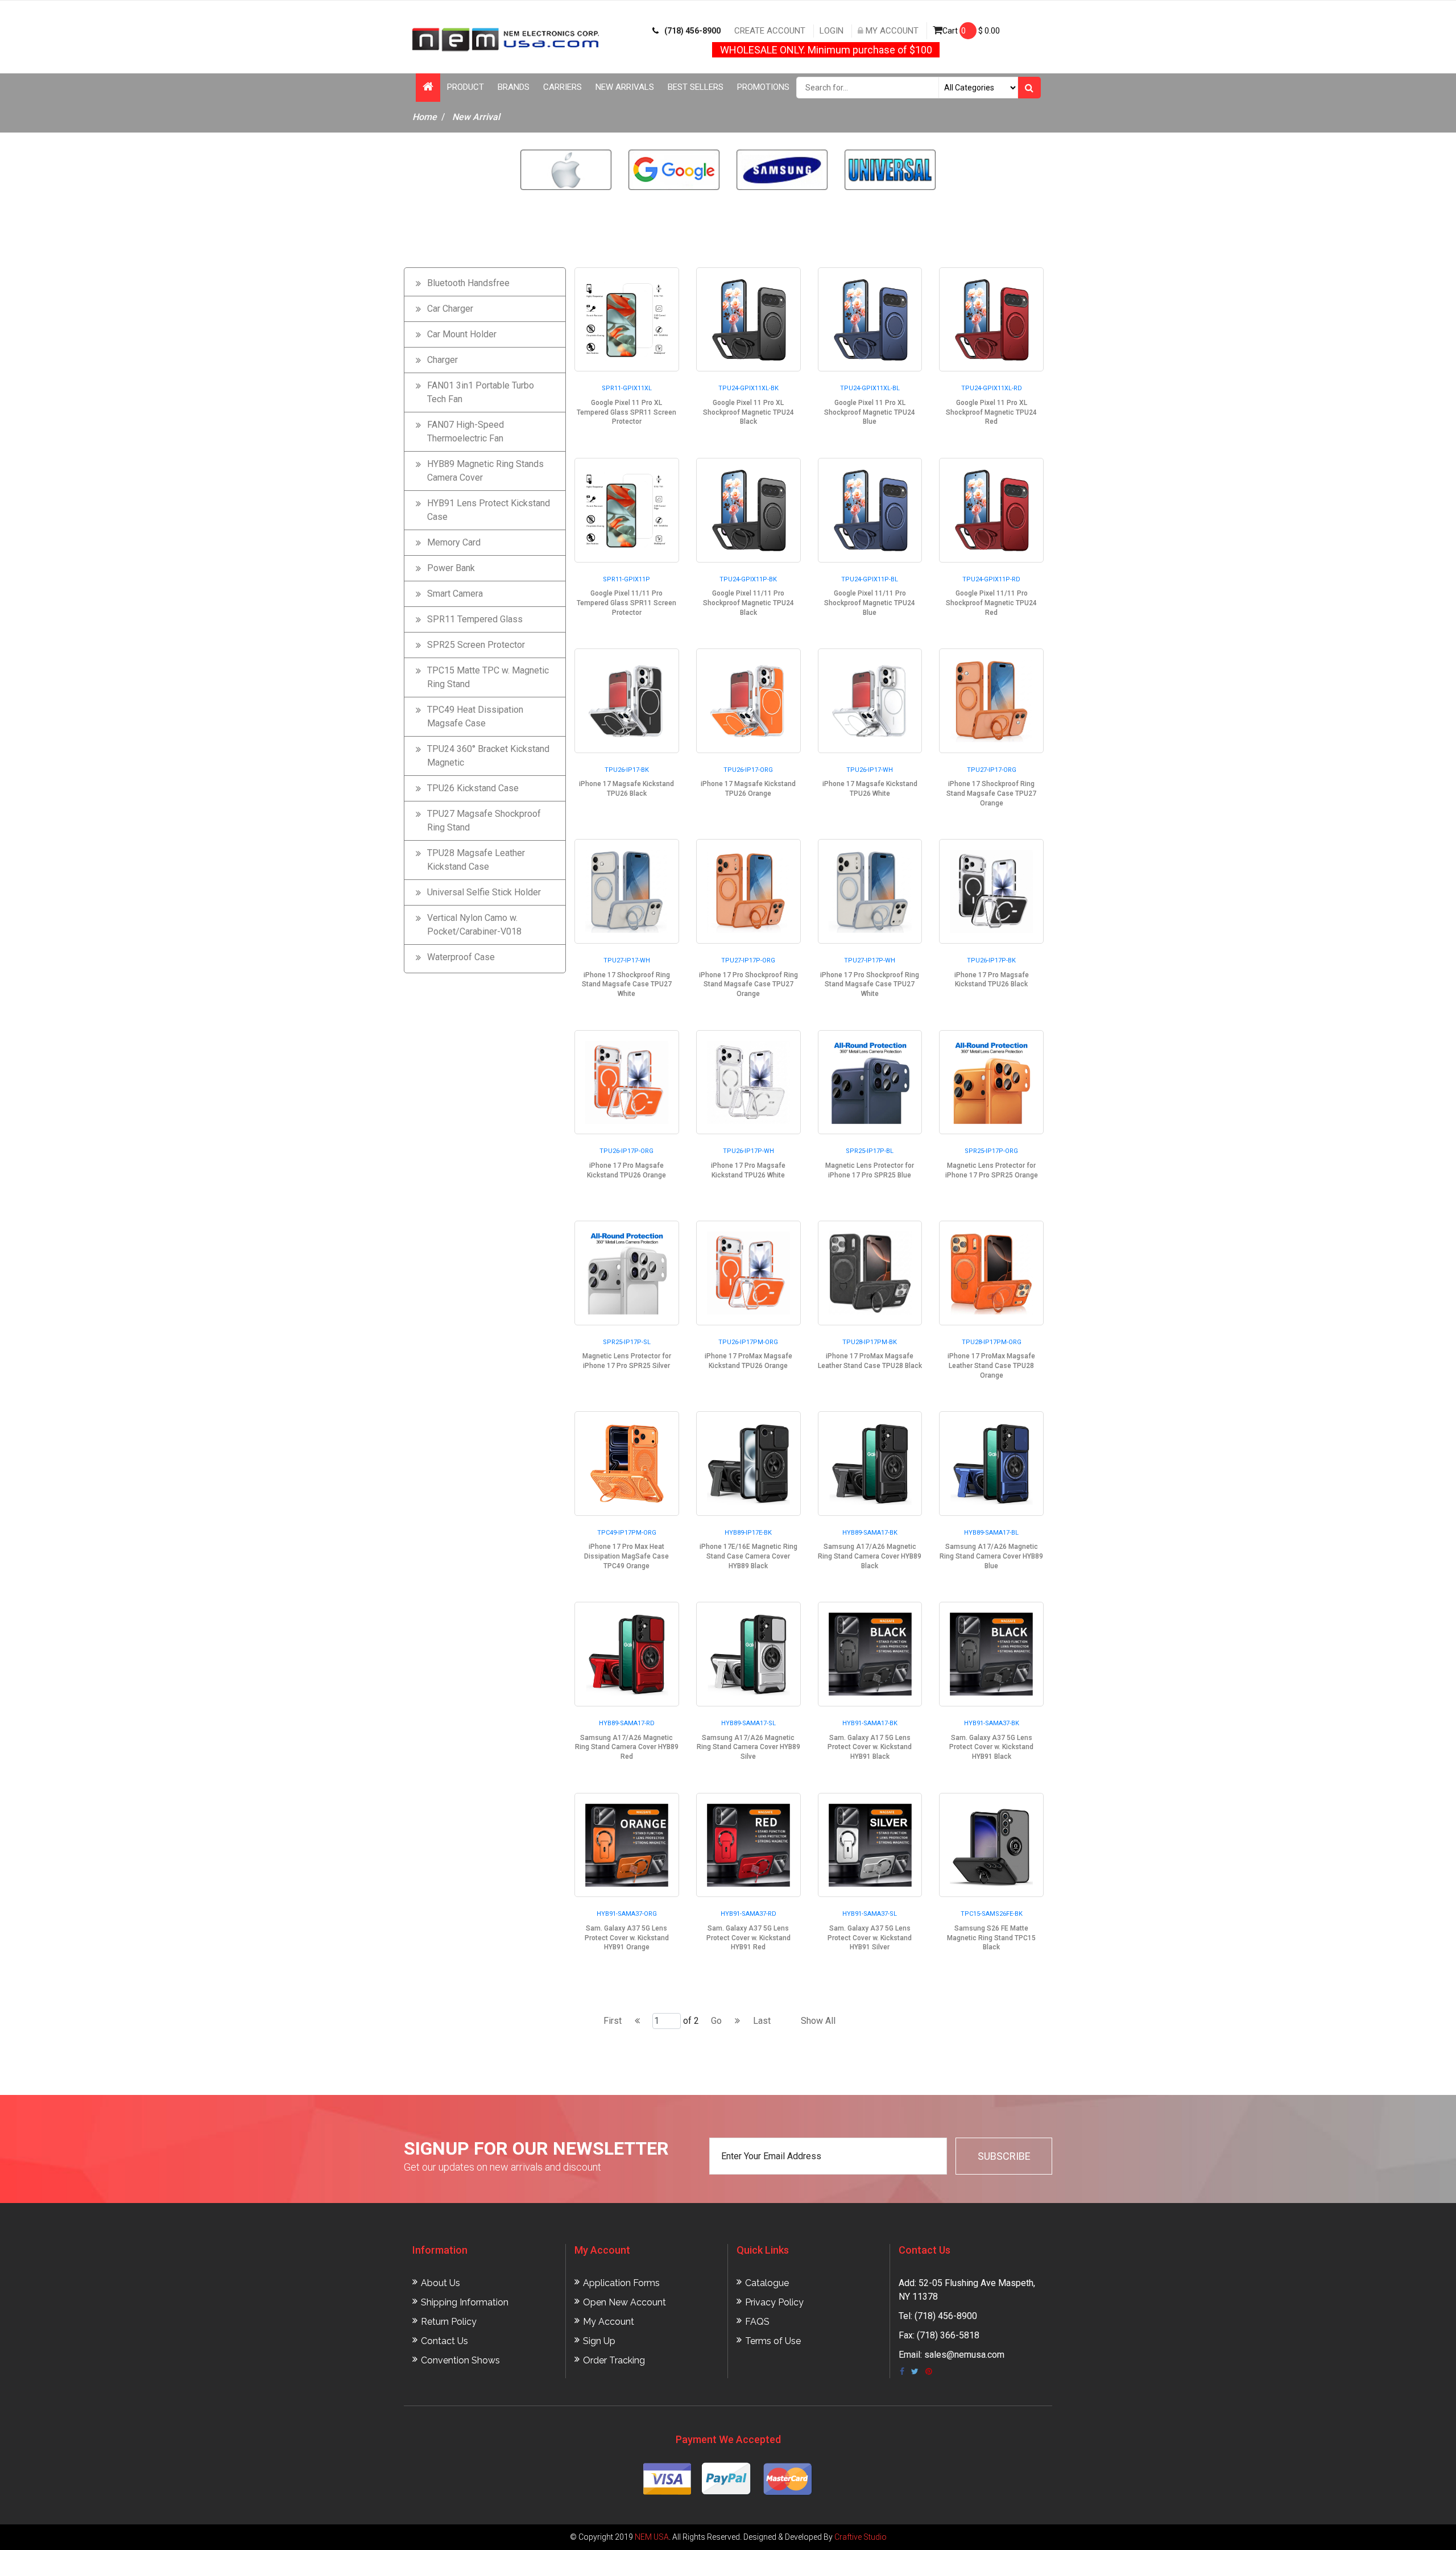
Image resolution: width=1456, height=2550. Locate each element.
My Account (891, 31)
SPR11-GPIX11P (626, 579)
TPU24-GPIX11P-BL (870, 579)
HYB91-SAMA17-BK (870, 1723)
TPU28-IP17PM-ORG (992, 1342)
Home (425, 117)
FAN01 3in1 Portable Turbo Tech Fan (481, 392)
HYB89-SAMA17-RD (627, 1723)
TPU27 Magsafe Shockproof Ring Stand (484, 821)
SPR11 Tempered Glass (475, 619)
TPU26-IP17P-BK (991, 960)
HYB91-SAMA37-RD (748, 1914)
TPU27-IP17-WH (627, 960)
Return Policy (449, 2322)
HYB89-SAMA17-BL (991, 1533)
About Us (440, 2283)
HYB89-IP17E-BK (748, 1533)
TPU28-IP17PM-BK (870, 1342)
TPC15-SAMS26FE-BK (992, 1914)
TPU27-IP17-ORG (992, 770)
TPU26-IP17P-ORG (626, 1151)
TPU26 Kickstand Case (473, 788)
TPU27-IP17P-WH (870, 960)
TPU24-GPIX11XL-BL (870, 388)
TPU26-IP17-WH (870, 770)
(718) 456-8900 (692, 31)
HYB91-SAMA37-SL (870, 1914)
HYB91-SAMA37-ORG (627, 1914)
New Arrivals (625, 87)
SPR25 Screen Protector (476, 645)
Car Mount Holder (462, 334)
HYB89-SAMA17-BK (870, 1533)
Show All (818, 2021)
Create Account (770, 31)
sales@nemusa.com (964, 2355)
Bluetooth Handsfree (468, 283)
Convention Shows (460, 2360)
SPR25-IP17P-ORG (991, 1151)
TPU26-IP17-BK (627, 770)
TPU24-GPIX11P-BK (748, 579)
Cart (971, 31)
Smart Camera (455, 594)
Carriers (562, 87)
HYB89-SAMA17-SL (748, 1723)
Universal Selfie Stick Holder (484, 892)
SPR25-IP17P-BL (870, 1151)
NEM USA (652, 2537)
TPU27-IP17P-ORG (748, 960)
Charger (442, 360)
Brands (514, 87)
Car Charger (450, 309)
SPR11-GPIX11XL (627, 388)
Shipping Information (465, 2302)
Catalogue (767, 2283)
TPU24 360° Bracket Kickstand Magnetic (488, 756)
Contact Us (444, 2341)
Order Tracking (614, 2360)
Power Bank (451, 568)
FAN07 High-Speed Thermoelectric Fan (466, 431)
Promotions (763, 87)
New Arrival (476, 117)
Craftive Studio (861, 2537)
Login (832, 31)
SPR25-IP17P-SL (627, 1342)
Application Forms (621, 2283)
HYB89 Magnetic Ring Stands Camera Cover (485, 471)
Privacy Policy (774, 2302)
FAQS (757, 2322)
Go (716, 2021)
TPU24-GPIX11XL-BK (748, 388)
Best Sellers (696, 87)
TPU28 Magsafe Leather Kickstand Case (476, 860)
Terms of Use (773, 2341)
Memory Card (454, 542)
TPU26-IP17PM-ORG (748, 1342)
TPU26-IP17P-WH (748, 1151)
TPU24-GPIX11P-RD (991, 579)
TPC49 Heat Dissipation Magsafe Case (475, 716)
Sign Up (599, 2341)
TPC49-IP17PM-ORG (627, 1533)
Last (762, 2021)
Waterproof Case (461, 957)
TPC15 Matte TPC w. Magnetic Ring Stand (488, 677)
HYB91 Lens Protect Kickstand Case (489, 510)
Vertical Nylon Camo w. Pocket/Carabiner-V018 (474, 925)
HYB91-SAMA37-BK (992, 1723)
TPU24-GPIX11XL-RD (992, 388)
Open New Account (624, 2302)
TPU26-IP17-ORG (748, 770)
